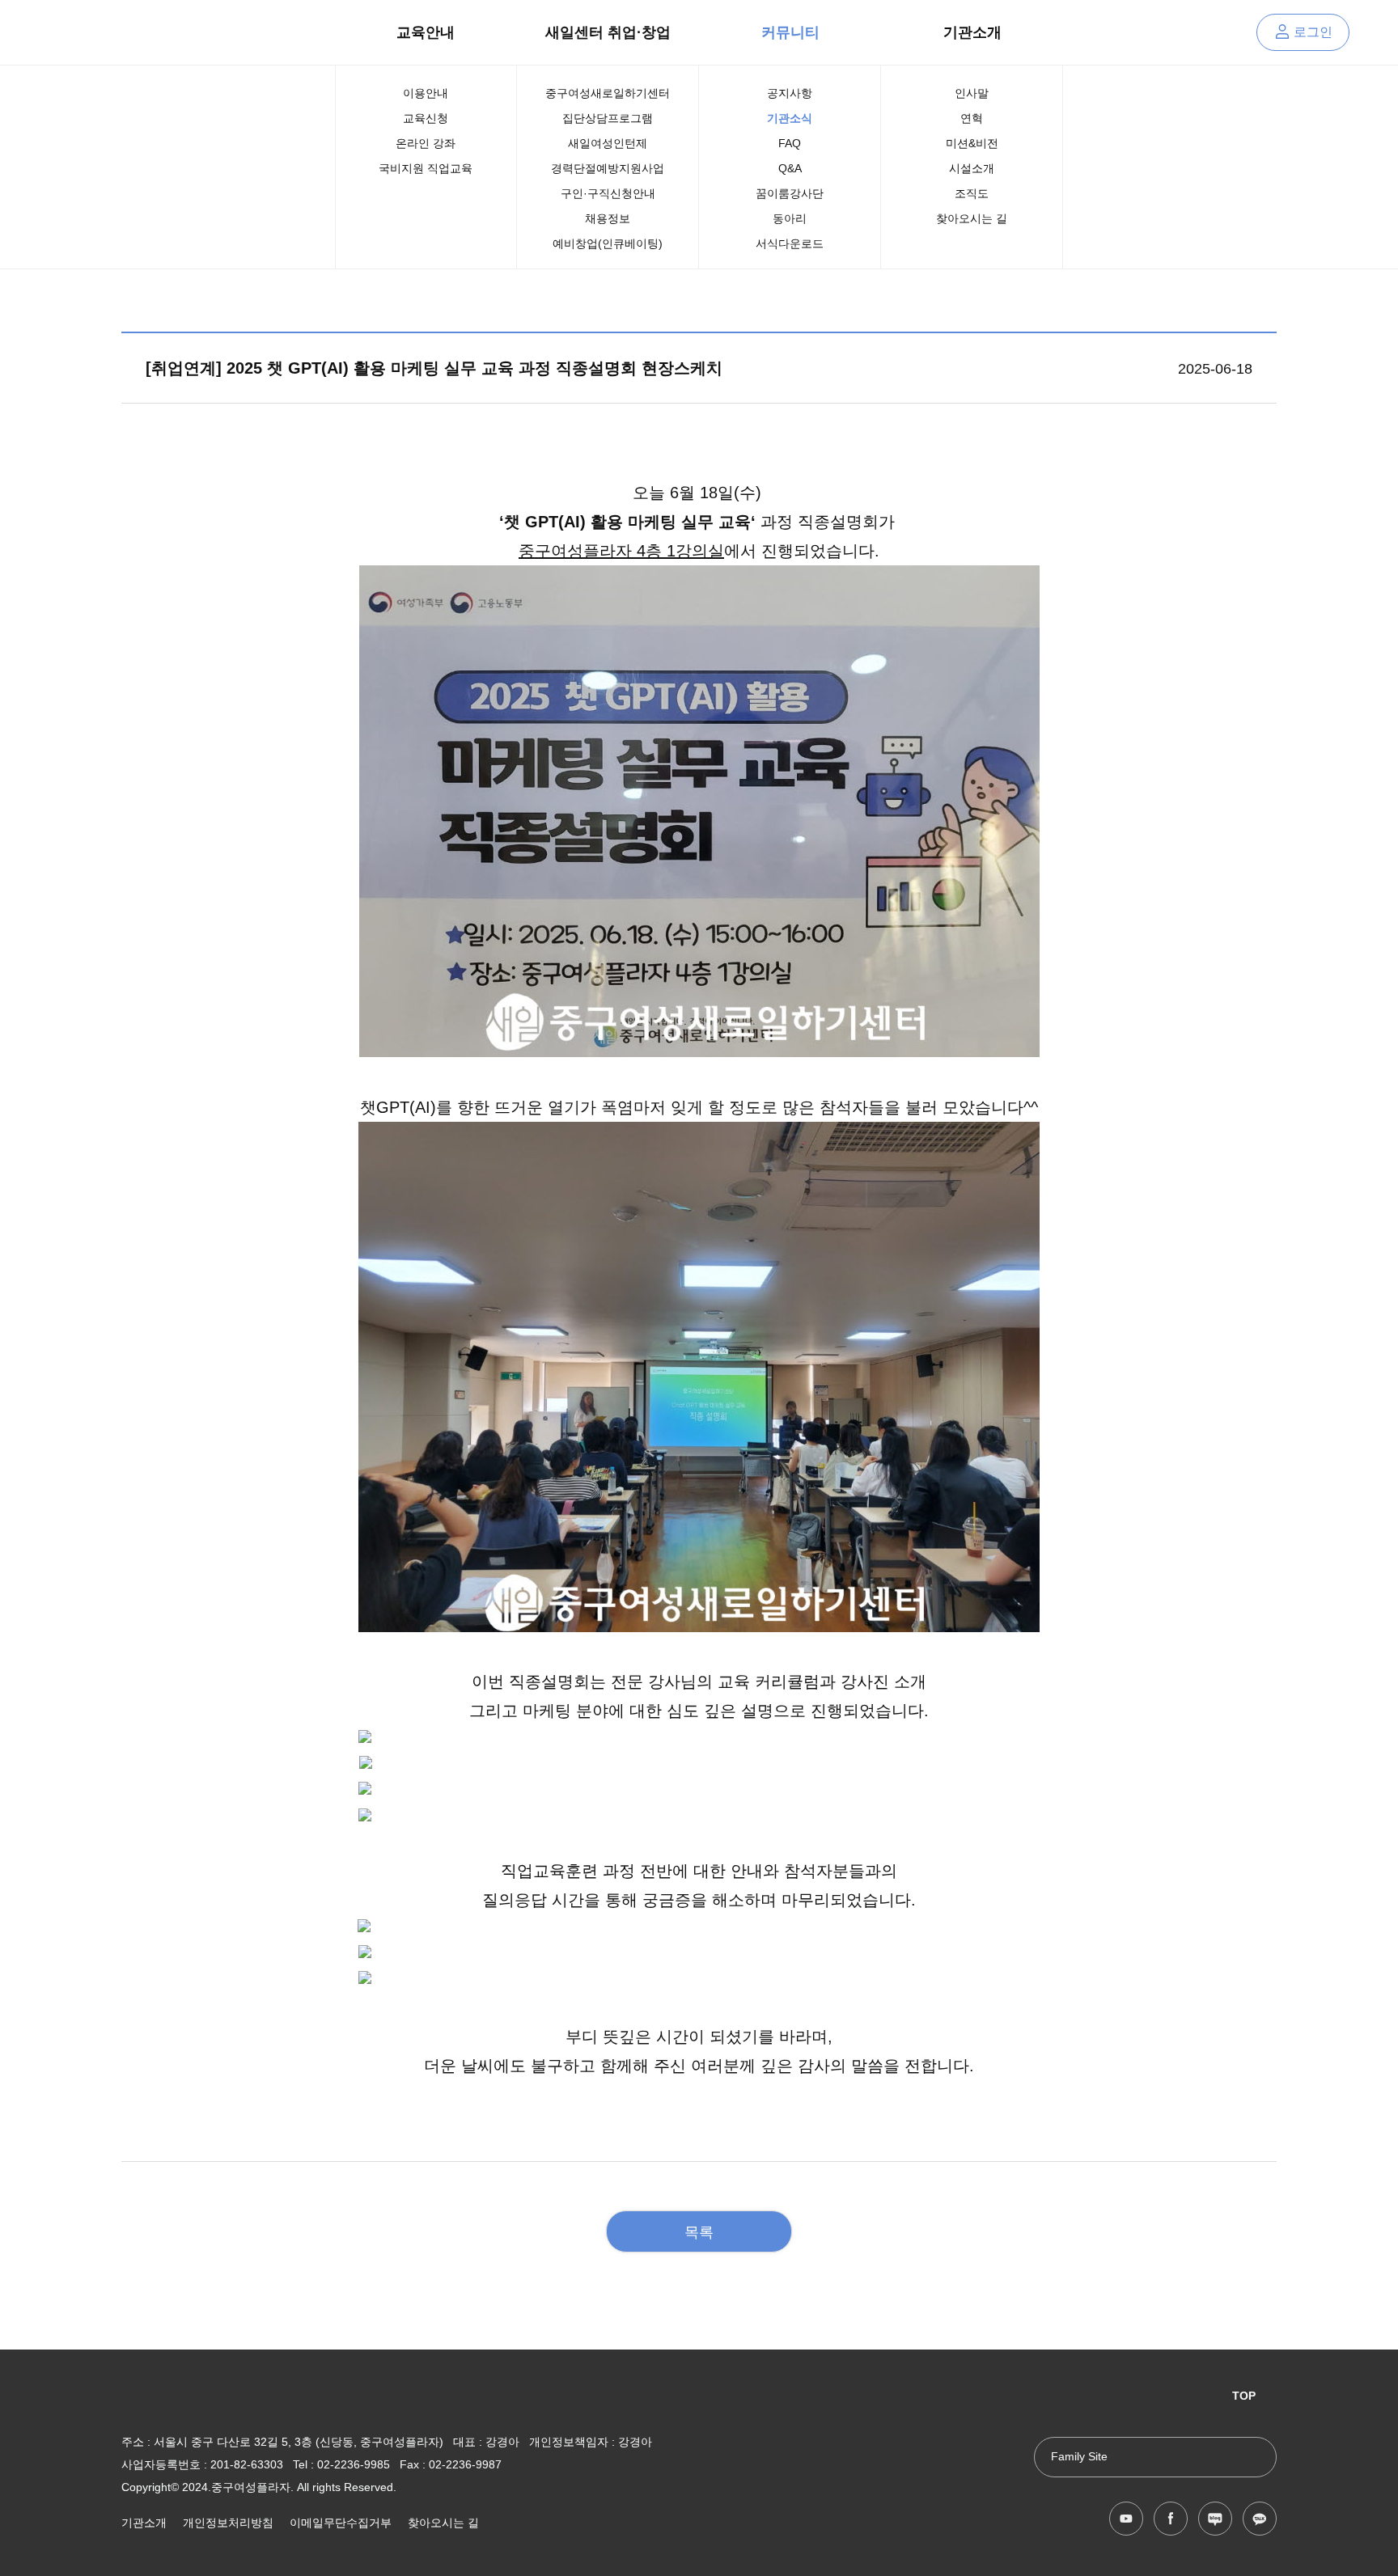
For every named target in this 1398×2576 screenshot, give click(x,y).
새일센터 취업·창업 (608, 32)
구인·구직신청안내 (608, 193)
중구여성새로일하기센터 (608, 93)
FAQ (790, 143)
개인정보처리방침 (228, 2523)
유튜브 (1126, 2519)
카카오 (1260, 2519)
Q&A (790, 168)
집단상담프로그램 (608, 118)
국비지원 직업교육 (426, 168)
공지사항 (790, 93)
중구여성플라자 (165, 32)
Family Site (1079, 2456)
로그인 (1313, 32)
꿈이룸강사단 (790, 193)
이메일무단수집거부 (341, 2523)
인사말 (972, 93)
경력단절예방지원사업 (608, 168)
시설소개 (972, 168)
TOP (1244, 2396)
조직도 (972, 193)
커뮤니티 (790, 32)
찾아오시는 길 (972, 218)
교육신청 (426, 118)
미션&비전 (972, 143)
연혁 (972, 118)
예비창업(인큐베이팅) (608, 243)
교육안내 (426, 32)
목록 (699, 2232)
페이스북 (1171, 2519)
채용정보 (608, 218)
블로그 (1215, 2519)
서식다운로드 (790, 243)
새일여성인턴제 (608, 143)
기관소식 (790, 118)
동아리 (790, 218)
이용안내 (426, 93)
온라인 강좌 (426, 143)
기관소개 (972, 32)
